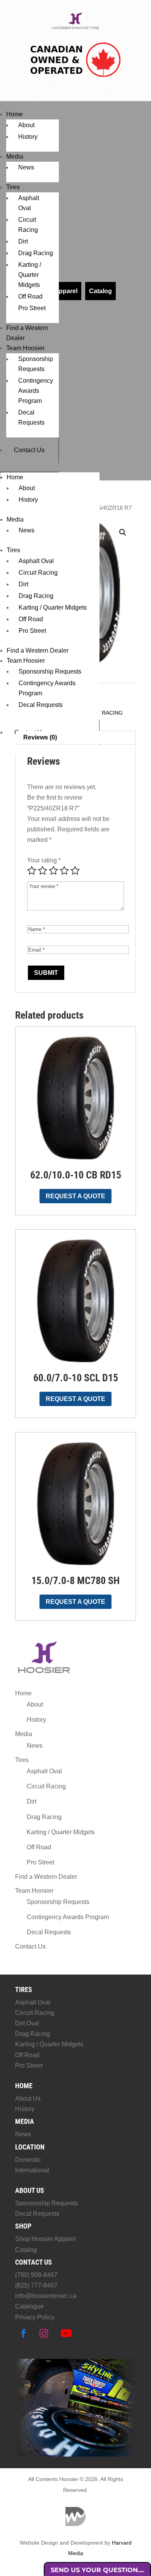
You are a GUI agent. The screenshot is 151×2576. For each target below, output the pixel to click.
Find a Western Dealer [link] (38, 650)
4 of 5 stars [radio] (64, 871)
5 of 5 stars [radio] (75, 871)
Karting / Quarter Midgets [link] (30, 275)
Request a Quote (75, 1196)
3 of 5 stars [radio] (53, 871)
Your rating (44, 860)
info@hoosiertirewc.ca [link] (46, 2296)
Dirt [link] (23, 241)
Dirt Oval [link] (27, 2023)
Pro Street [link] (32, 308)
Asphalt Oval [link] (36, 561)
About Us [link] (28, 2098)
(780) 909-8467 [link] (36, 2275)
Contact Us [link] (29, 450)
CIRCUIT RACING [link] (100, 713)
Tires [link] (13, 187)
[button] (123, 532)
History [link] (28, 137)
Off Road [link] (30, 296)
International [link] (32, 2170)
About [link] (26, 125)
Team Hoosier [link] (25, 348)
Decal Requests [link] (41, 705)
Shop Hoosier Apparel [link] (45, 2239)
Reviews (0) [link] (40, 737)
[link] (76, 28)
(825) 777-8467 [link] (36, 2285)
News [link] (26, 167)
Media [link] (15, 156)
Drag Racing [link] (36, 253)
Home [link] (15, 114)
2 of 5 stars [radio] (43, 871)
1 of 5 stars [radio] (32, 871)
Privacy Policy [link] (35, 2317)
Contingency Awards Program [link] (36, 391)
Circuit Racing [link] (38, 573)
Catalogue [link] (29, 2306)
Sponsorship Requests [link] (50, 671)
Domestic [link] (28, 2160)
